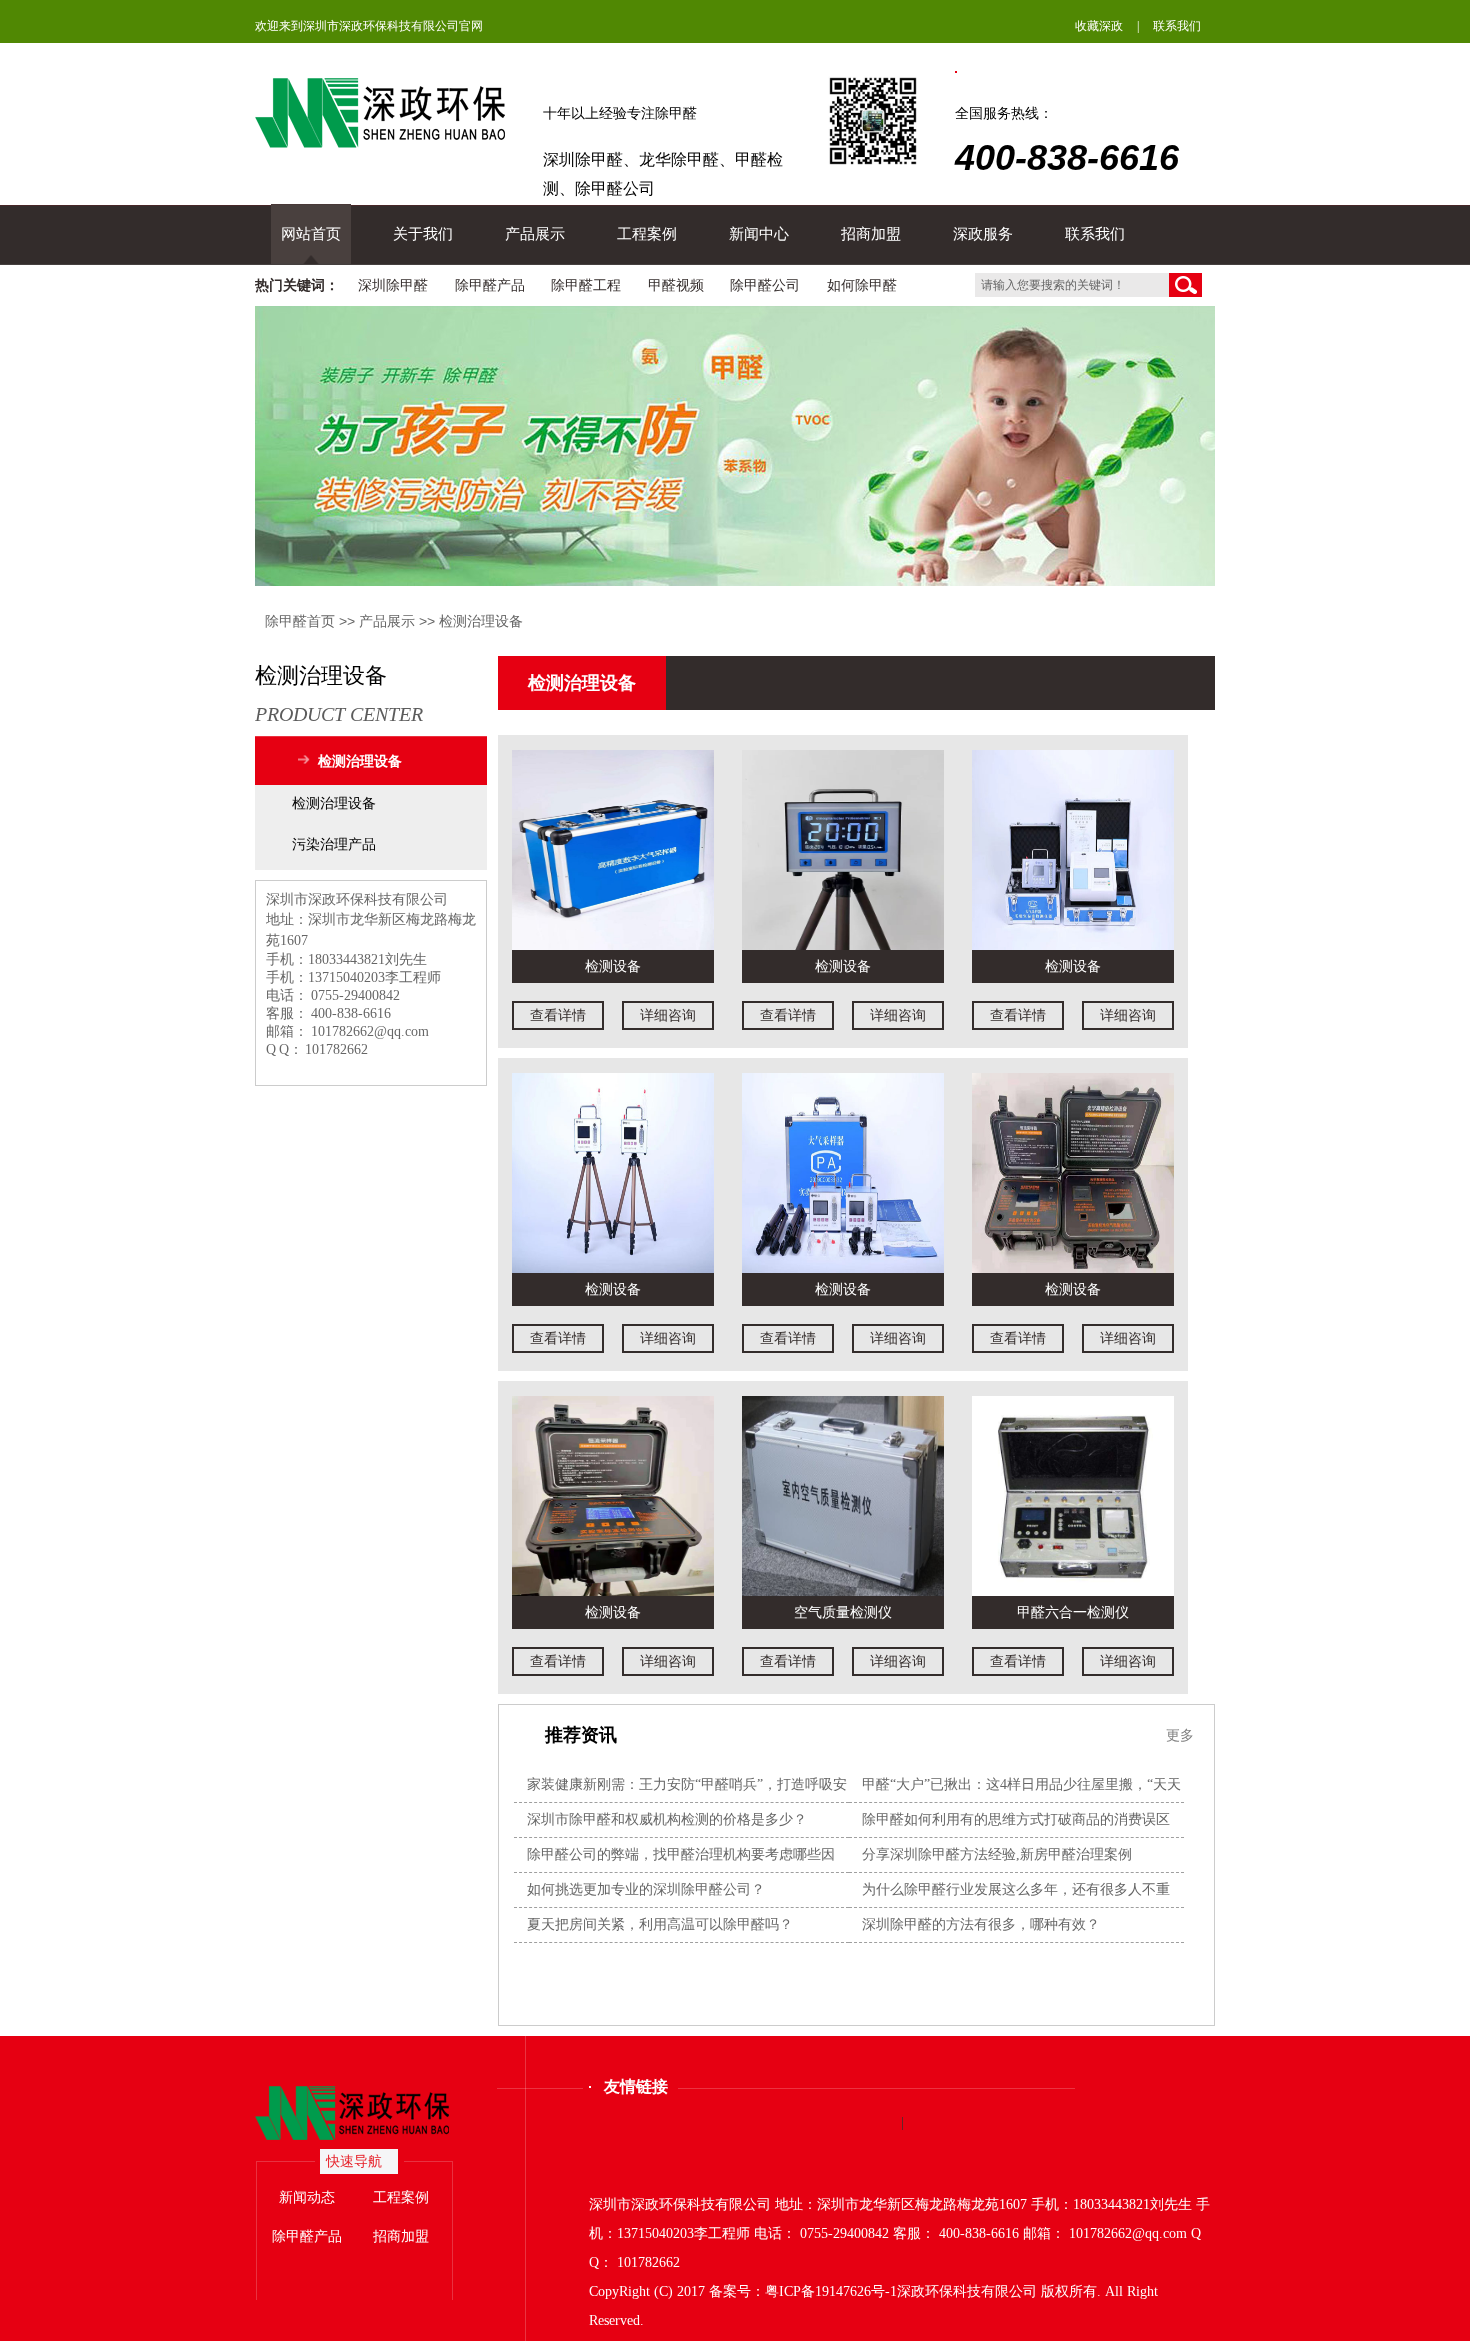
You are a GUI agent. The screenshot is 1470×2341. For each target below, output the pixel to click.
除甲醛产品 (490, 285)
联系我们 (1177, 26)
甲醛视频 (676, 285)
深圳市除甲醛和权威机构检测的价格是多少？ (667, 1819)
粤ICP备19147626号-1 (831, 2291)
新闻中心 (759, 234)
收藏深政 (1099, 26)
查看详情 (558, 1015)
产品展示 (535, 234)
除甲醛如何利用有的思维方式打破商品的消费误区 (1016, 1819)
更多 (1180, 1735)
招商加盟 (871, 234)
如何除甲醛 (862, 285)
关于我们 (423, 234)
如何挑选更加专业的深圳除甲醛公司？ (646, 1889)
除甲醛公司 (765, 285)
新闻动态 (307, 2197)
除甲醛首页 (300, 621)
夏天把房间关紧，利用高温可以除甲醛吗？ (660, 1924)
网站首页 (311, 234)
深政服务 (983, 234)
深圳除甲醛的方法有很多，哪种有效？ (981, 1924)
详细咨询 (668, 1015)
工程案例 (647, 234)
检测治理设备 (481, 621)
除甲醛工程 (586, 285)
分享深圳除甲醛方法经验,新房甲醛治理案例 (997, 1854)
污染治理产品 (334, 844)
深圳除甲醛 (393, 285)
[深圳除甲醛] (371, 2113)
